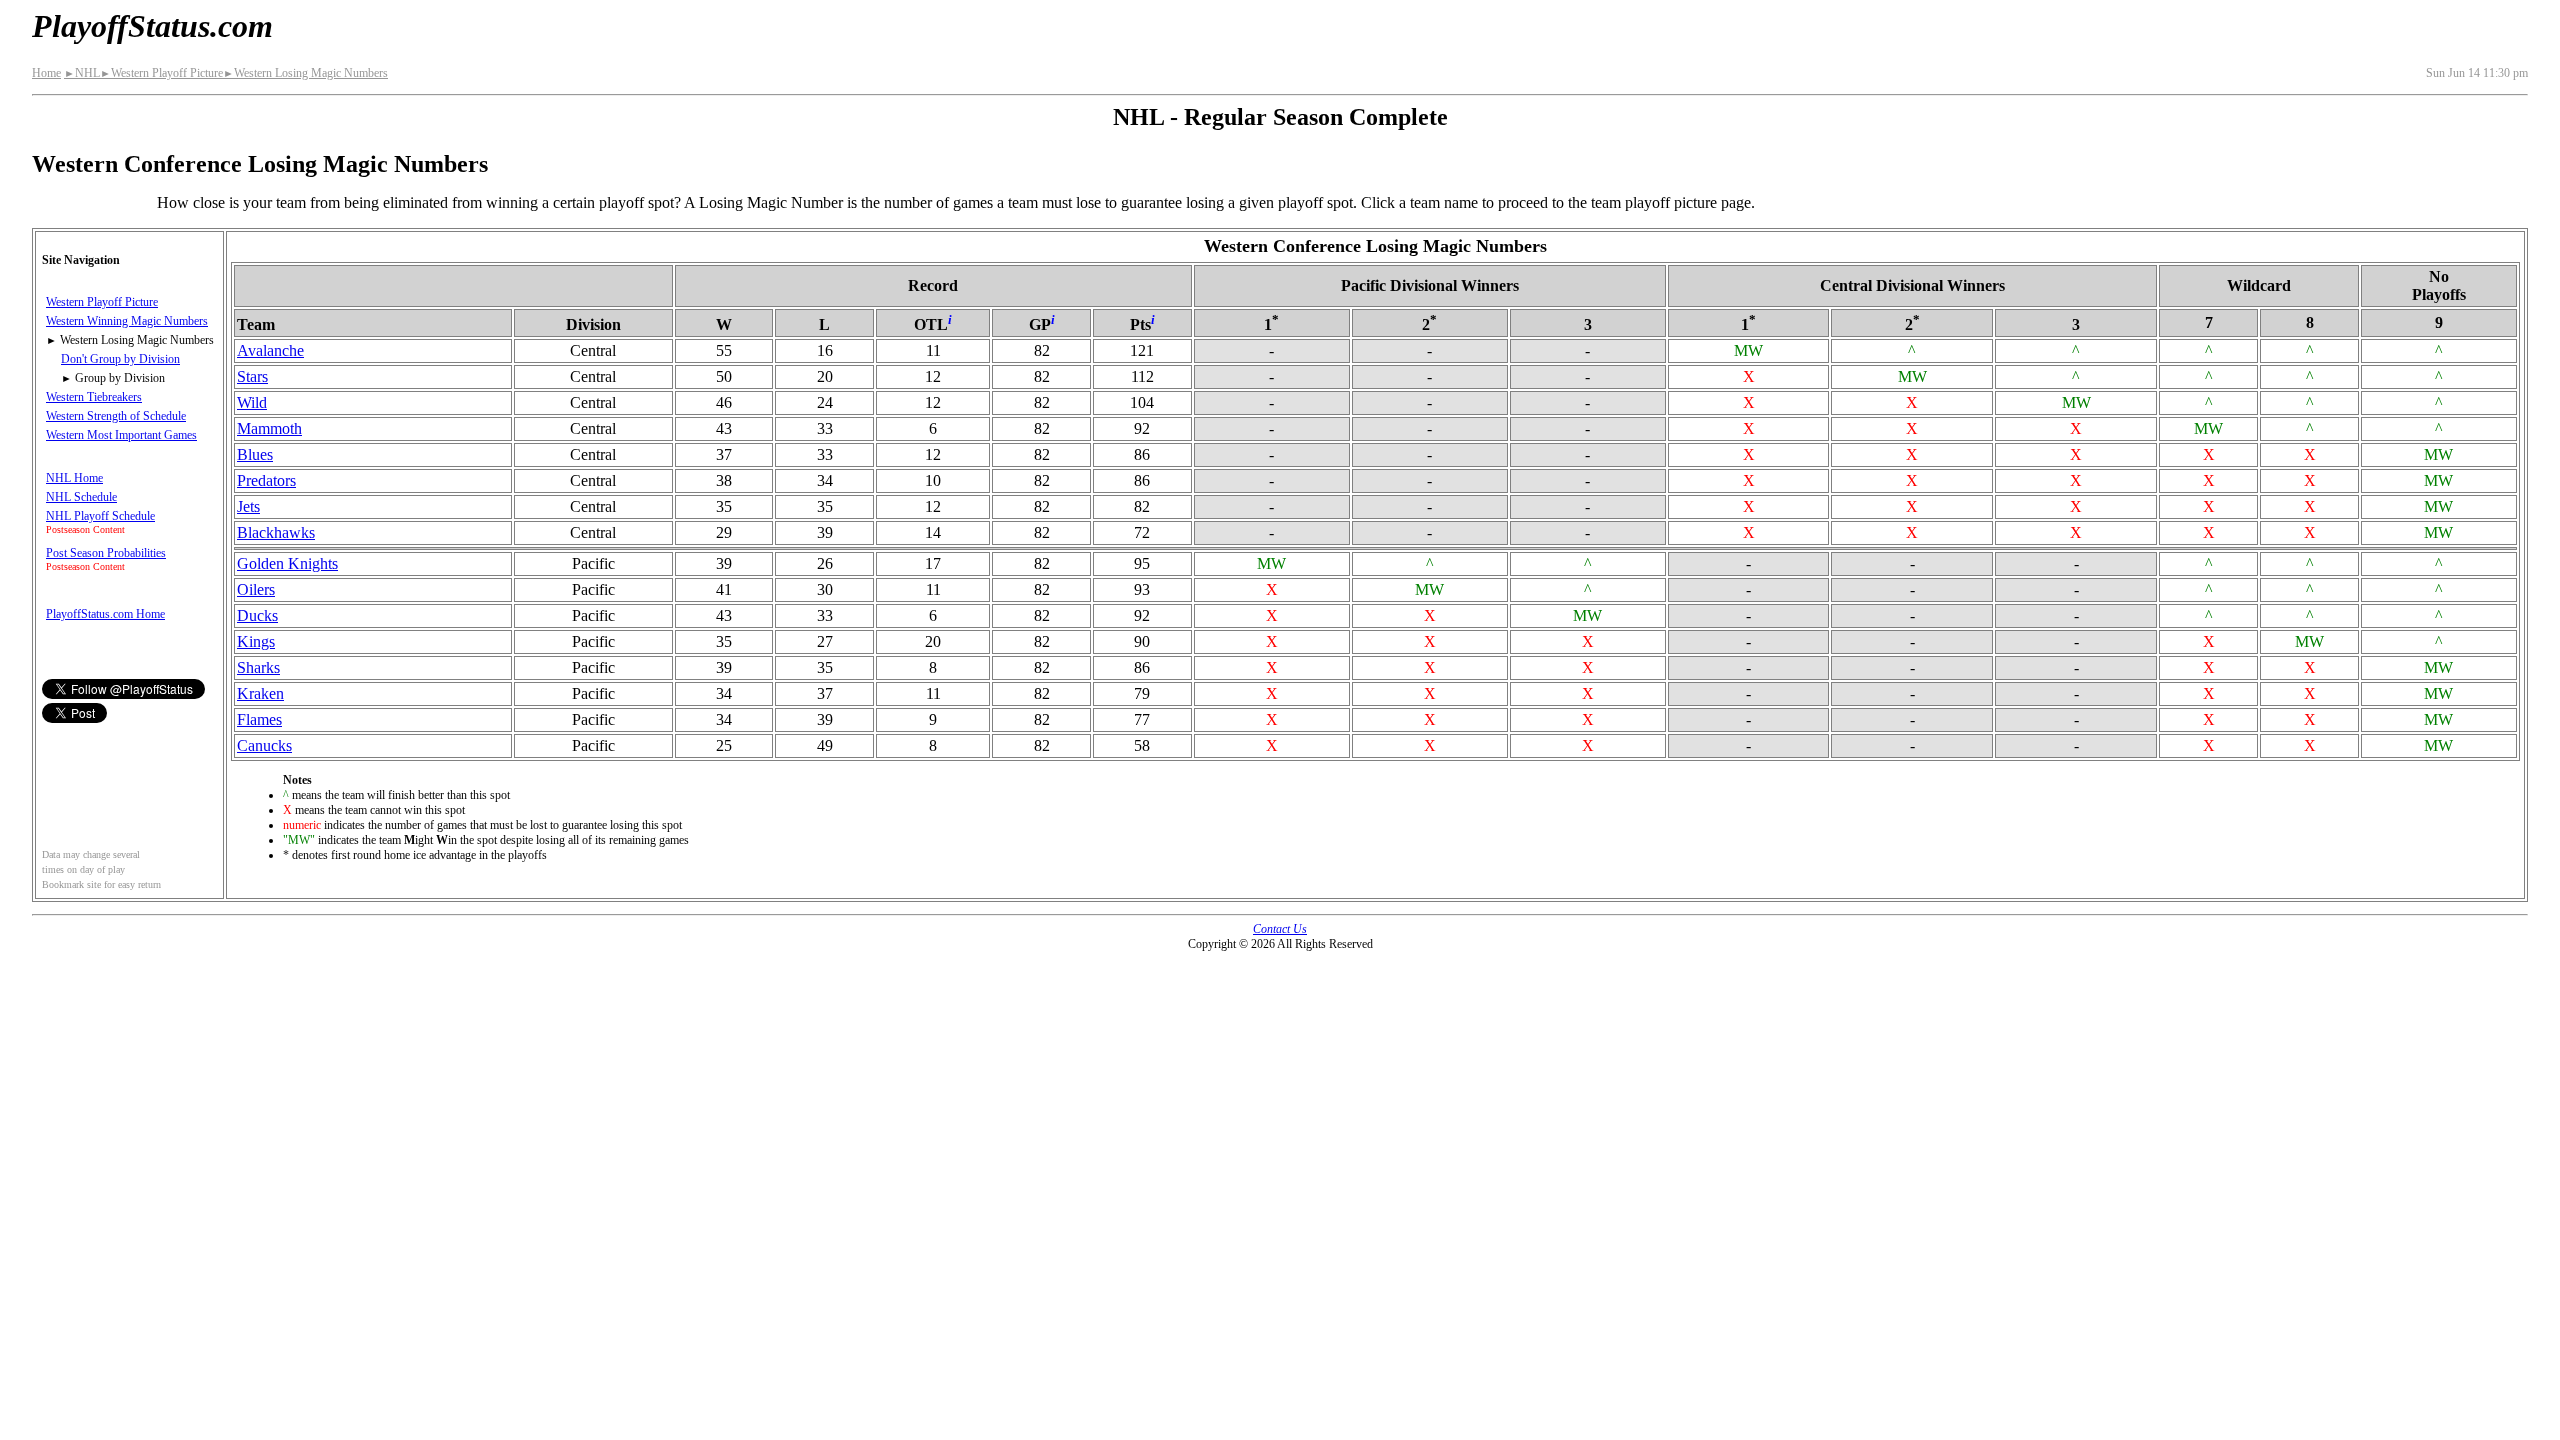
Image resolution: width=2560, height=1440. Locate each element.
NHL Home (74, 478)
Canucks (264, 745)
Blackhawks (276, 532)
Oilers (256, 589)
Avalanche (270, 350)
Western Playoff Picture (161, 73)
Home (46, 73)
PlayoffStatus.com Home (105, 614)
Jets (248, 506)
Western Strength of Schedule (116, 416)
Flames (259, 719)
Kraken (260, 693)
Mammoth (269, 428)
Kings (256, 641)
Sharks (258, 667)
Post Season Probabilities (106, 553)
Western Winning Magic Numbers (127, 321)
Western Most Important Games (121, 435)
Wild (252, 402)
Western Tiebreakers (94, 397)
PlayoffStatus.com (152, 26)
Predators (266, 480)
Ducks (257, 615)
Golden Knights (287, 563)
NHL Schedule (81, 497)
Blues (255, 454)
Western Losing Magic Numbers (305, 73)
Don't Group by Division (120, 359)
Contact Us (1280, 929)
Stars (252, 376)
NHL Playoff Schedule (100, 516)
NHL (82, 73)
